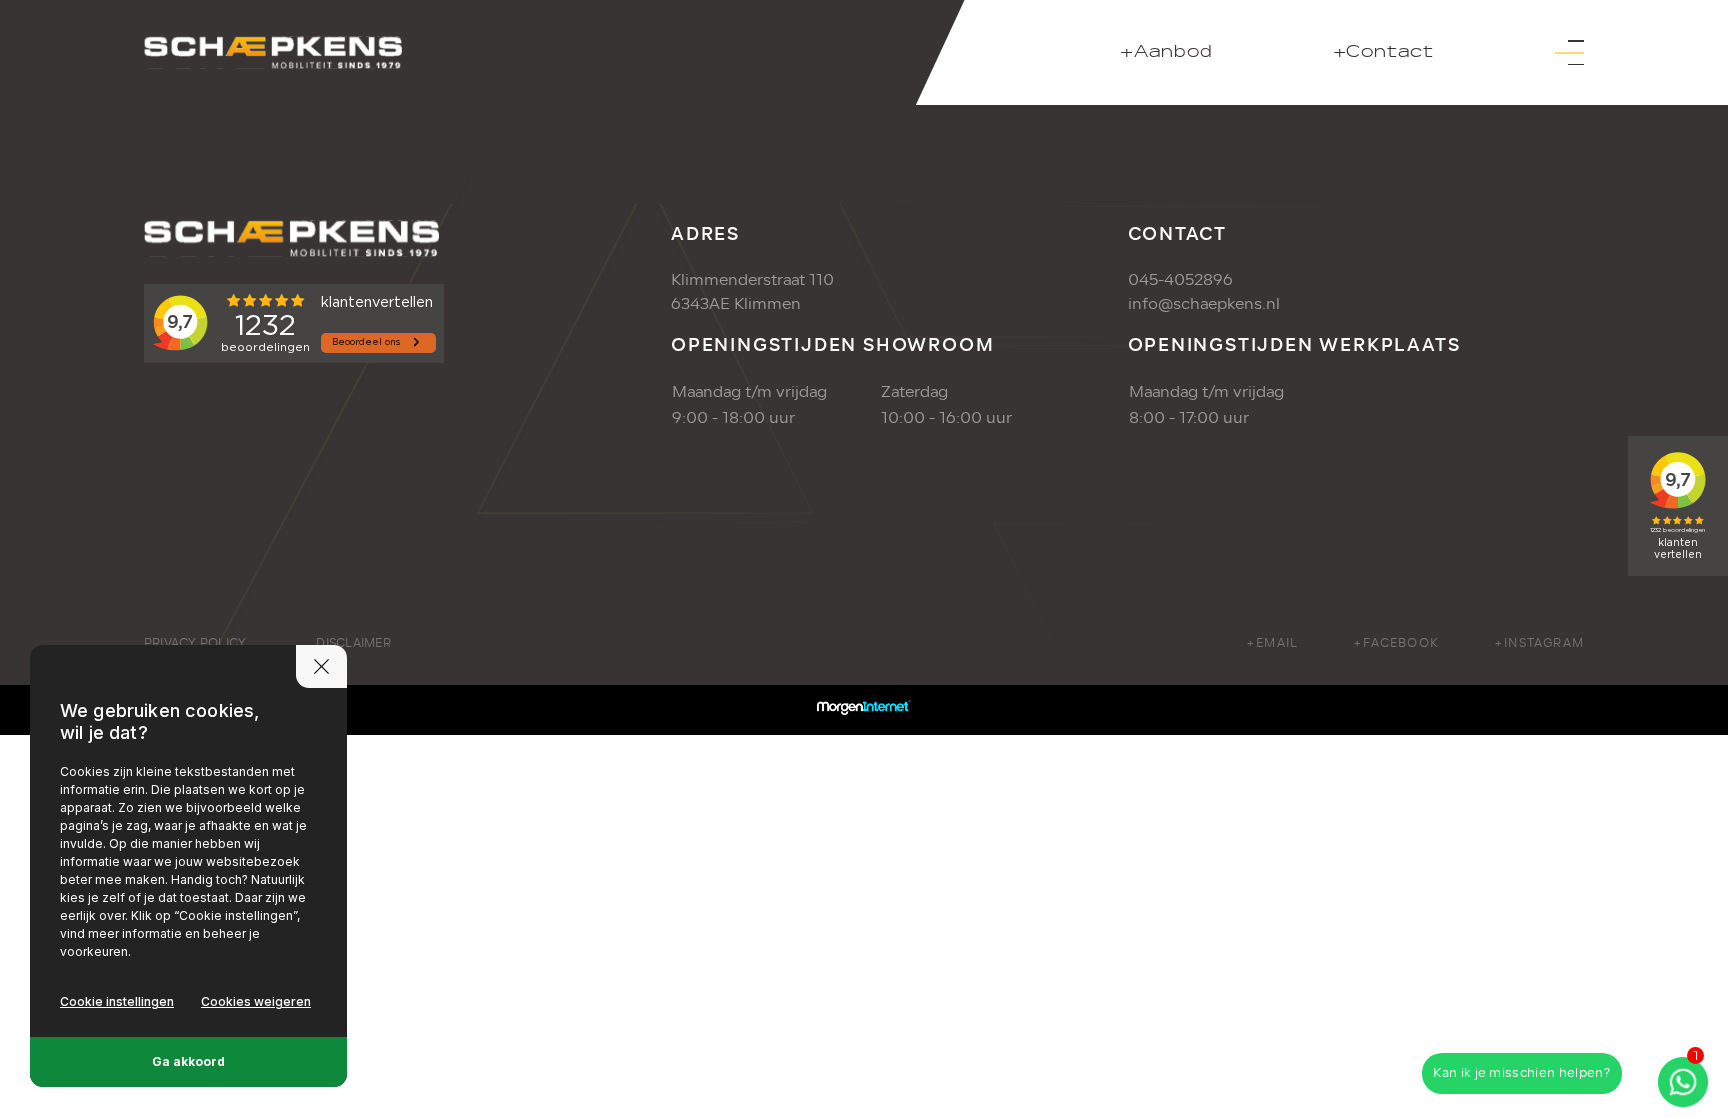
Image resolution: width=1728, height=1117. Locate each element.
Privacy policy (195, 643)
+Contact (1383, 52)
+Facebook (1396, 643)
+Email (1272, 643)
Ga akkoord (188, 1061)
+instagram (1539, 643)
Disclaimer (353, 643)
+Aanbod (1166, 52)
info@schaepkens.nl (1204, 304)
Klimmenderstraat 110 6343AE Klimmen (752, 292)
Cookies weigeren (256, 1001)
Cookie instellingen (117, 1001)
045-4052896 (1180, 280)
